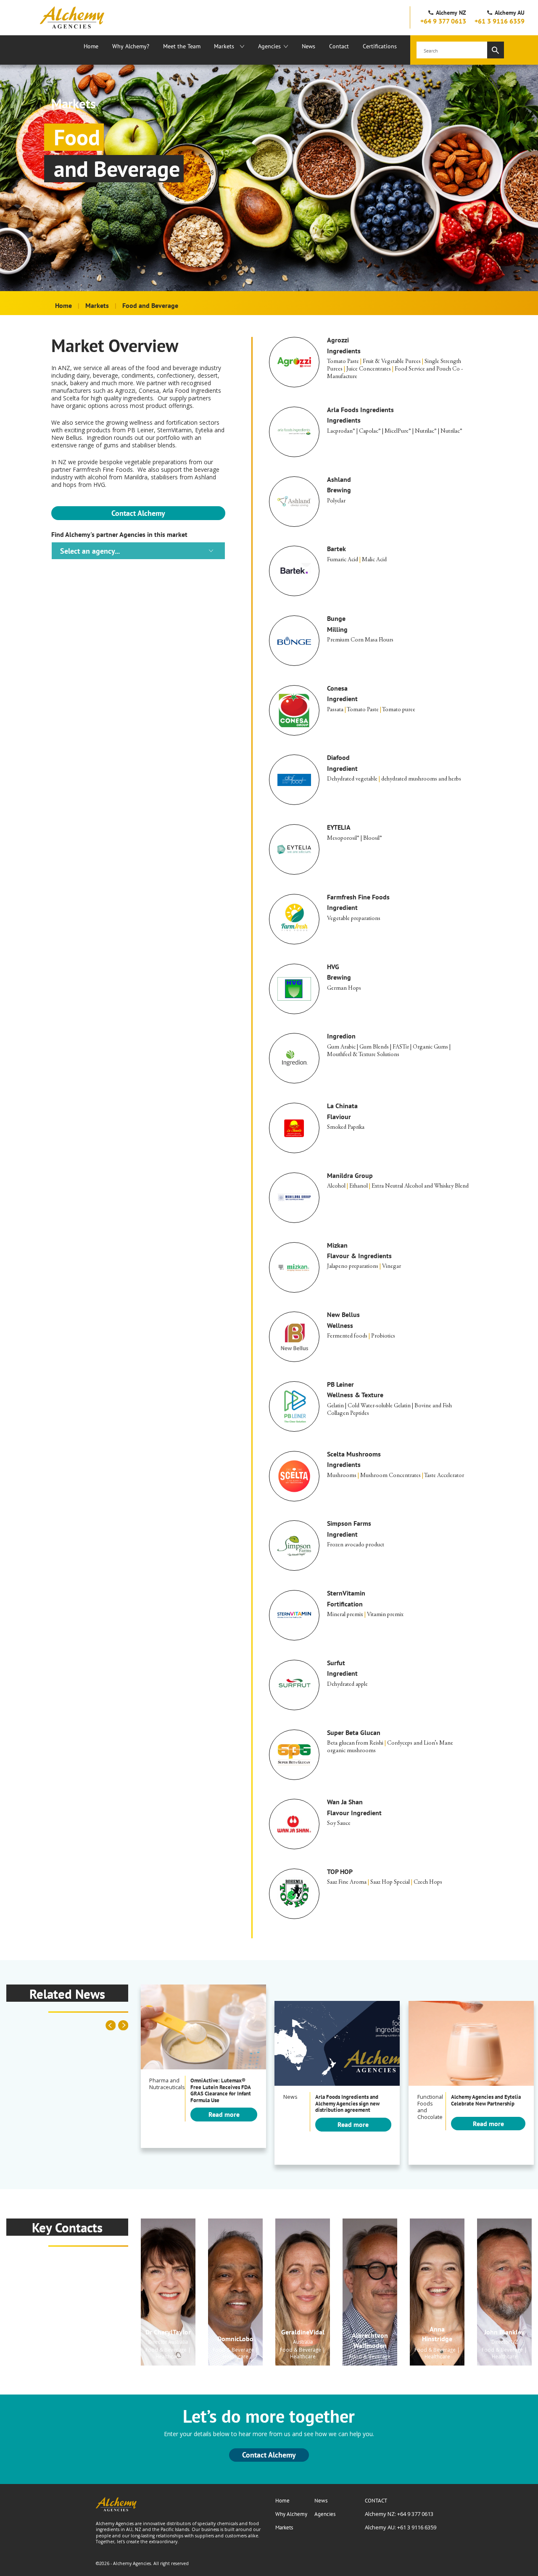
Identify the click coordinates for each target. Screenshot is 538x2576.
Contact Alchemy (138, 513)
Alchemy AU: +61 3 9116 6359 (401, 2527)
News (309, 46)
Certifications (380, 46)
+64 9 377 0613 (443, 21)
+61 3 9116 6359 (500, 21)
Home (91, 46)
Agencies (269, 46)
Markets (224, 46)
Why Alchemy (291, 2514)
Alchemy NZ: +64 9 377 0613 (399, 2514)
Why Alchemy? (131, 46)
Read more (224, 2114)
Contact (339, 46)
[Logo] (72, 17)
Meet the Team (182, 46)
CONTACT (376, 2501)
